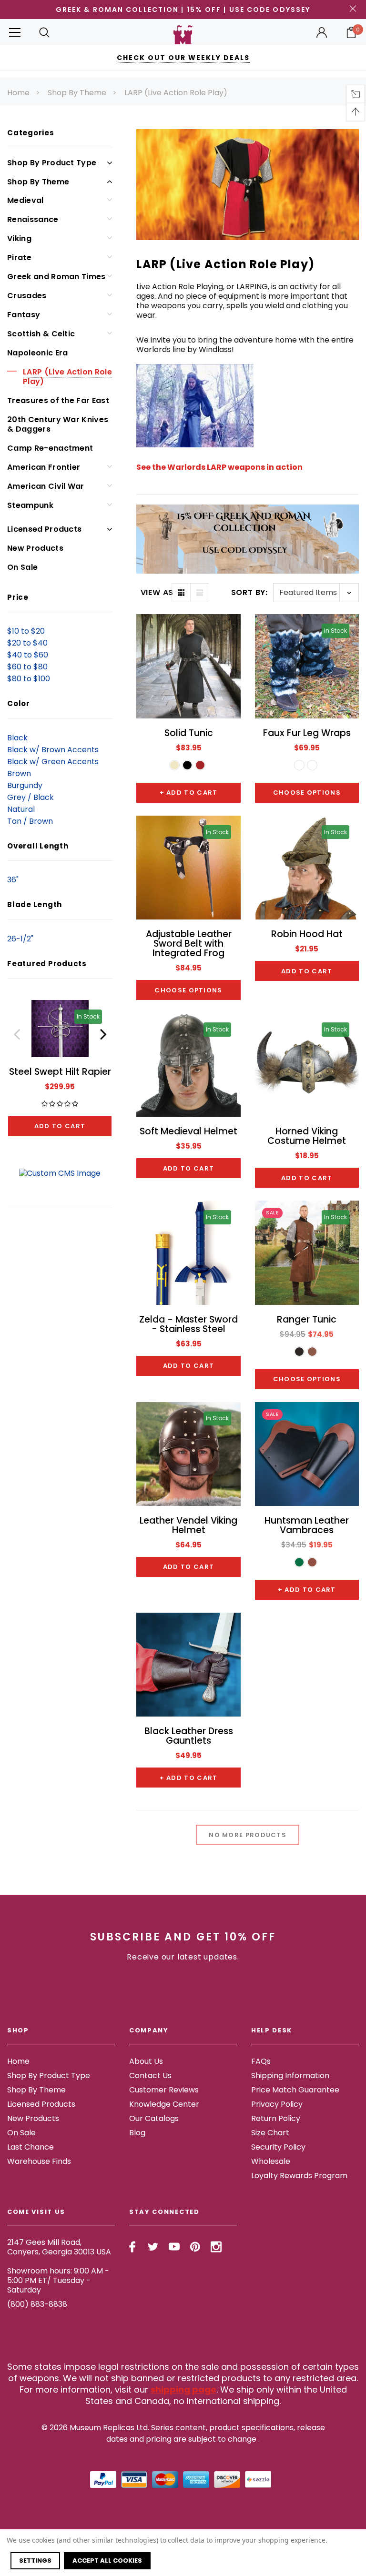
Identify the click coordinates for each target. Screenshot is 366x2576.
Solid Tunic (189, 733)
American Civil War (46, 486)
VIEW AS (156, 593)
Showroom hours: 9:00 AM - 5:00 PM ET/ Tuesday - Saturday (58, 2280)
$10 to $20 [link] (26, 631)
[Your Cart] (351, 32)
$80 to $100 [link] (29, 679)
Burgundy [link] (25, 785)
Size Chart (270, 2133)
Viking (19, 238)
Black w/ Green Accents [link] (53, 762)
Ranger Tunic (307, 1319)
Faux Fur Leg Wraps (307, 733)
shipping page (183, 2389)
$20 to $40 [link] (27, 643)
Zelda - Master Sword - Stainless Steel (188, 1324)
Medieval (25, 200)
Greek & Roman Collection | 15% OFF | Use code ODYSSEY (183, 10)
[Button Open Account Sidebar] (322, 32)
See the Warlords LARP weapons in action (219, 467)
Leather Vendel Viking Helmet (188, 1525)
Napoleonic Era (37, 353)
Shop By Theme (77, 93)
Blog (137, 2133)
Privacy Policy (277, 2104)
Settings (35, 2561)
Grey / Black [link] (30, 797)
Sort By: (249, 592)
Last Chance (30, 2147)
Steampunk (30, 505)
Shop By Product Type (52, 163)
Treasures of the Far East (58, 400)
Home (18, 93)
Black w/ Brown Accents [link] (53, 750)
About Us (146, 2061)
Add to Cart (60, 1126)
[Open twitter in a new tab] (153, 2247)
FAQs (261, 2061)
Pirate (19, 258)
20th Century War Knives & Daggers (58, 424)
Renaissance (33, 219)
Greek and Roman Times (56, 277)
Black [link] (17, 738)
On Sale (22, 567)
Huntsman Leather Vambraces (307, 1525)
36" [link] (13, 880)
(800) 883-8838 (37, 2304)
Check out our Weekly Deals (183, 58)
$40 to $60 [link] (28, 655)
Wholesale (271, 2161)
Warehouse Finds (39, 2161)
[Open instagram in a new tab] (216, 2247)
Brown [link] (19, 773)
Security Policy (278, 2147)
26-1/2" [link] (20, 939)
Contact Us (150, 2076)
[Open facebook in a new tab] (132, 2247)
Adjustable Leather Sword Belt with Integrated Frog (189, 944)
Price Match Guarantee (295, 2090)
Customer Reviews (164, 2090)
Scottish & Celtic (41, 334)
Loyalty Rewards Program (299, 2176)
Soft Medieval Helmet (188, 1131)
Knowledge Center (164, 2104)
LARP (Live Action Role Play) (176, 93)
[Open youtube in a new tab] (174, 2247)
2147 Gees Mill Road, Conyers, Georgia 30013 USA (59, 2247)
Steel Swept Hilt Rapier (60, 1072)
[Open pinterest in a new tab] (195, 2247)
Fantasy (24, 315)
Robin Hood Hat (307, 934)
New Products (35, 548)
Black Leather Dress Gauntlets (189, 1736)
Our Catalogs (154, 2118)
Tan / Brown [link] (30, 821)
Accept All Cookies (107, 2561)
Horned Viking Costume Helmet (307, 1136)
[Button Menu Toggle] (15, 32)
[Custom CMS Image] (60, 1173)
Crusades (27, 296)
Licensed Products (44, 529)
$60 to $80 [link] (27, 667)
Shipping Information (290, 2076)
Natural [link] (21, 809)
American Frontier (44, 467)
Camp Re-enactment (50, 448)
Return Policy (276, 2118)
